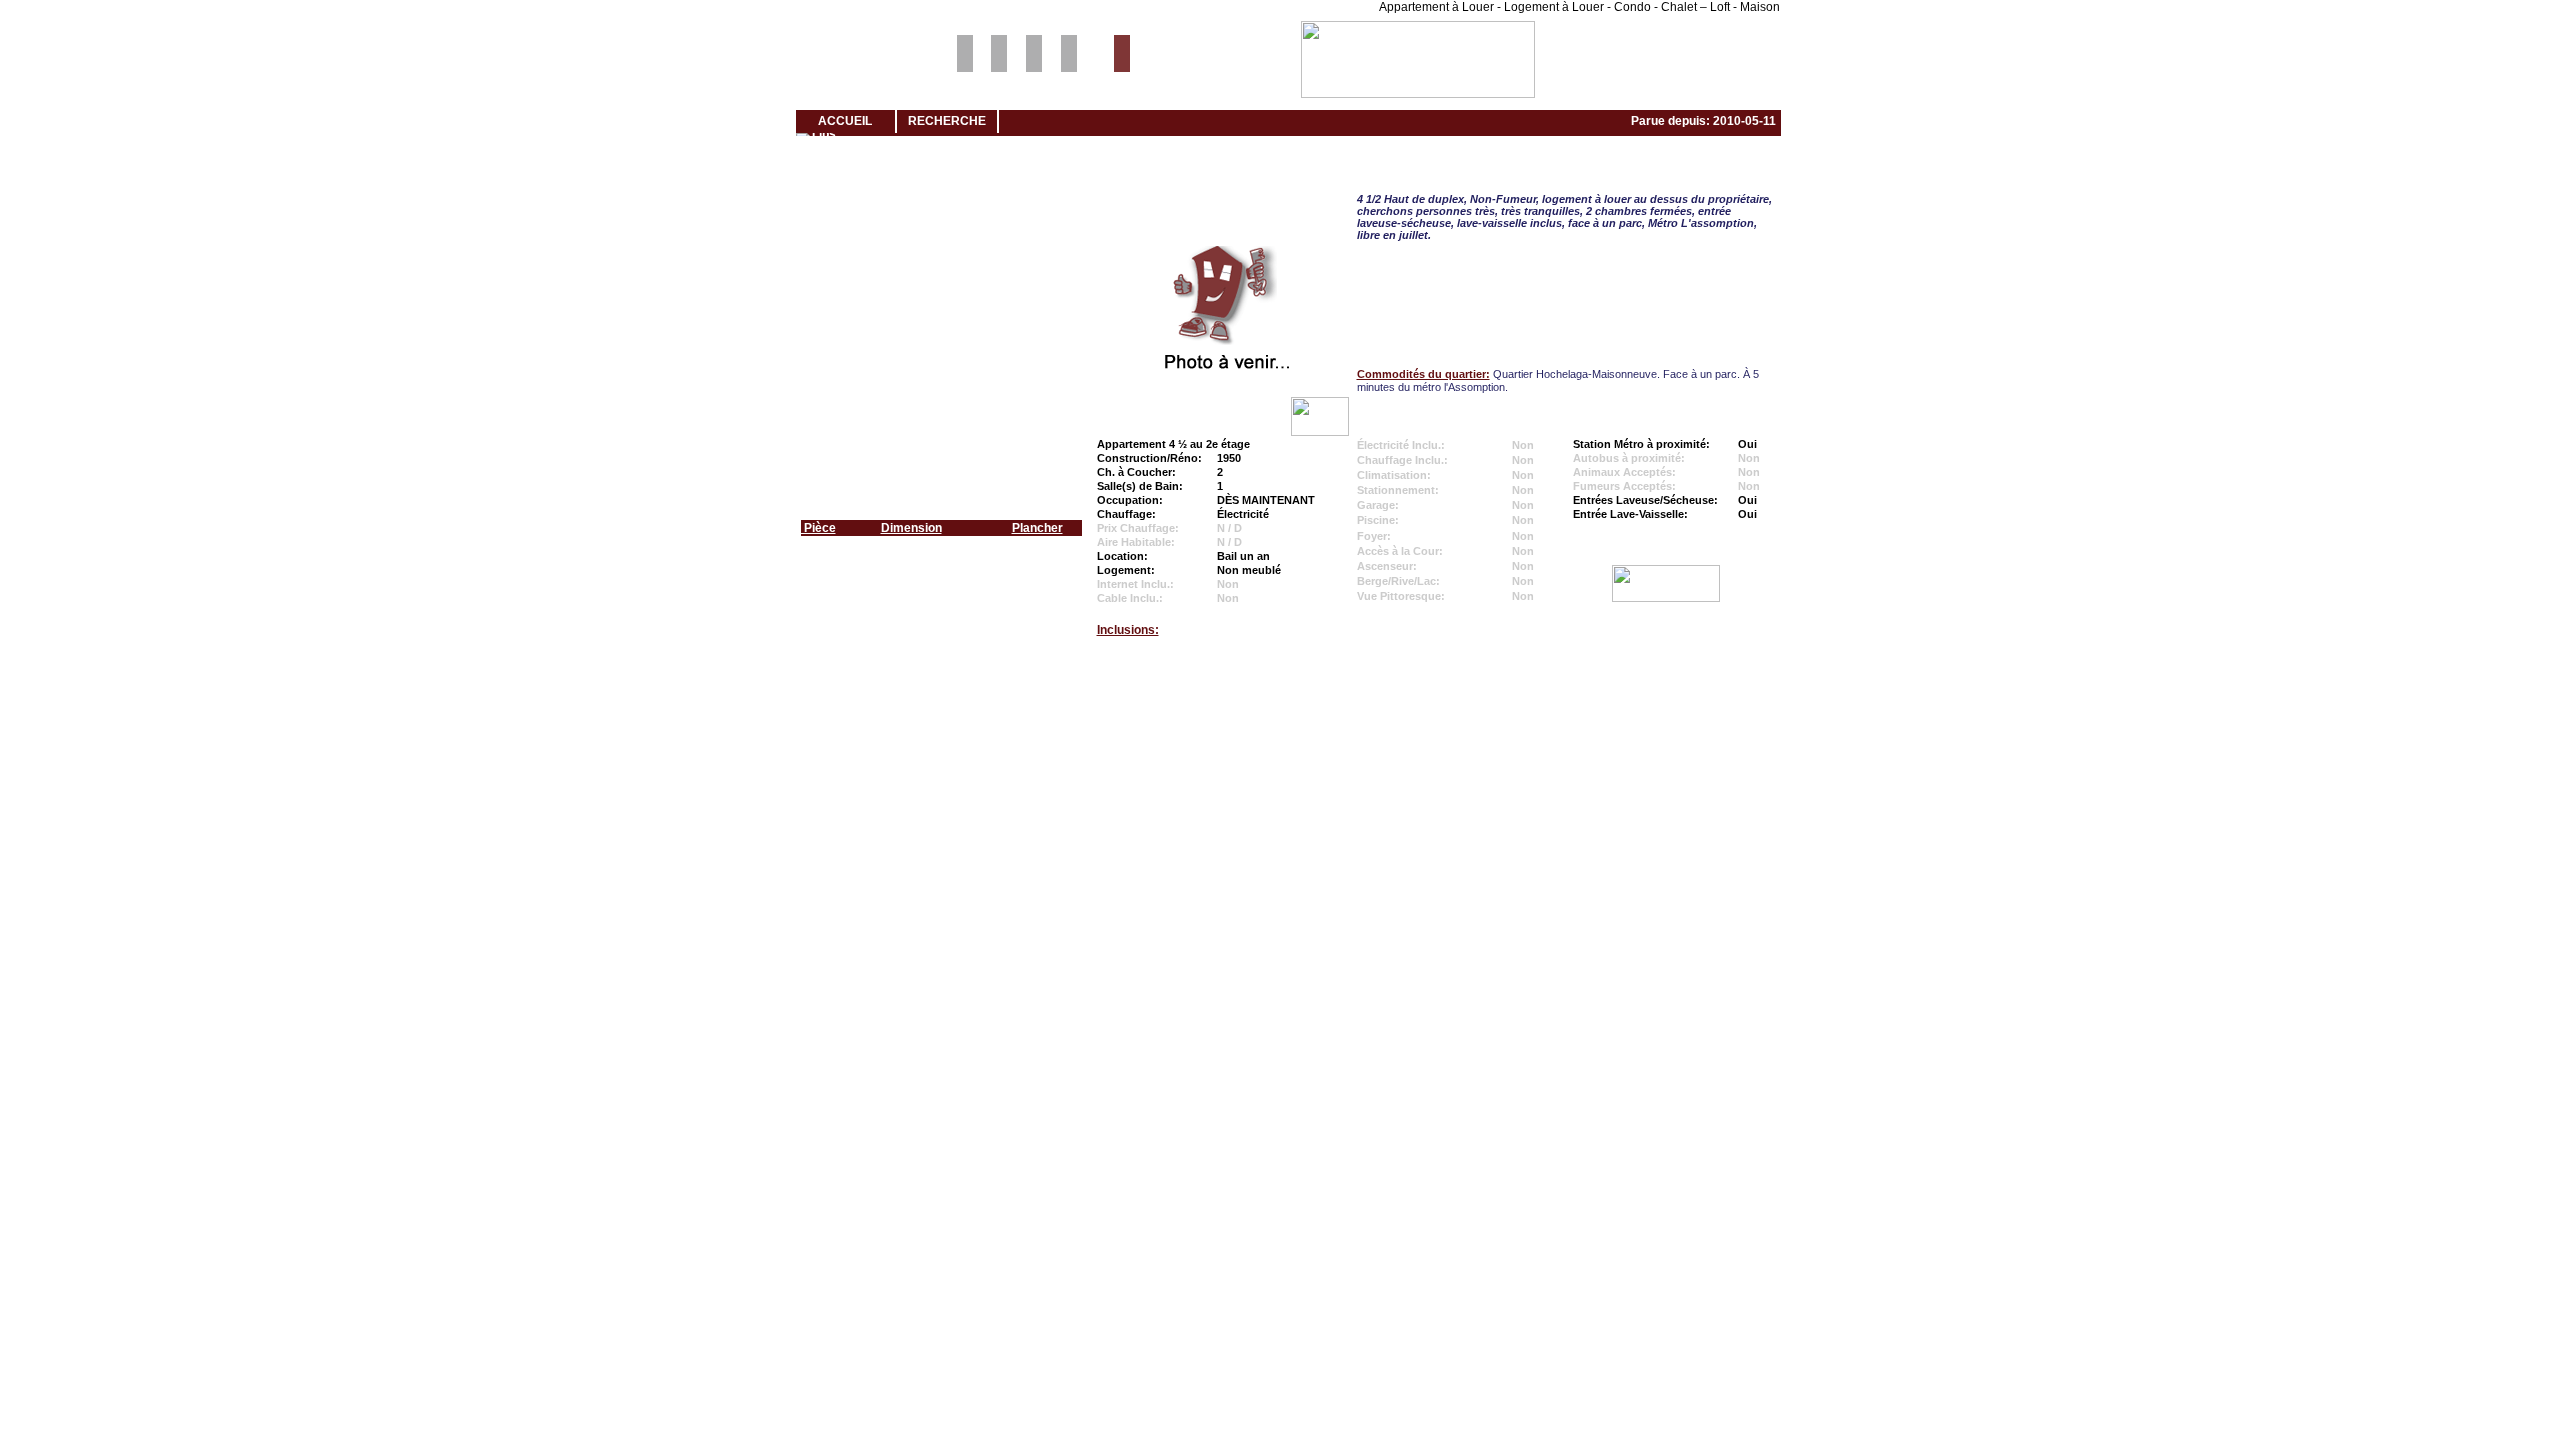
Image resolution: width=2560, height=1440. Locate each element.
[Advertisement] (1280, 731)
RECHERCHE (947, 121)
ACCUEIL (845, 121)
